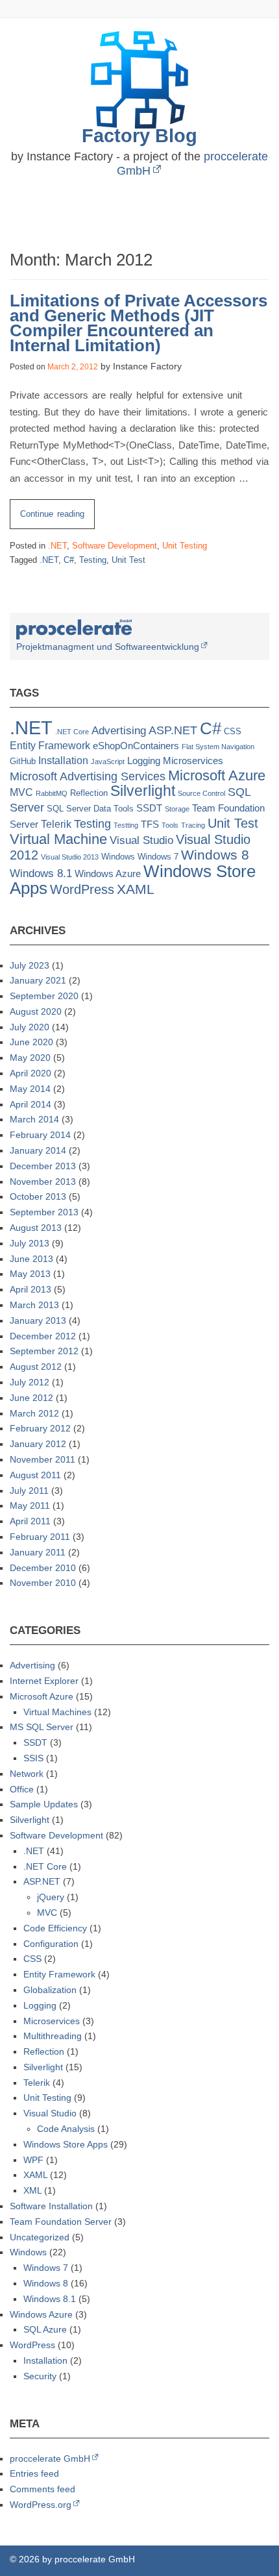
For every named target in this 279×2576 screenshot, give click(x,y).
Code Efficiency (55, 1928)
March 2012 (34, 1413)
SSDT (149, 808)
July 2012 (30, 1382)
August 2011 (35, 1475)
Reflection (89, 793)
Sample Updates (44, 1804)
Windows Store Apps (66, 2144)
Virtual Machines (57, 1712)
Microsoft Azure (217, 775)
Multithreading (53, 2036)
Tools (170, 825)
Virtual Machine (58, 839)
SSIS (33, 1758)
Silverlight (143, 791)
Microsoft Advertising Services (88, 776)
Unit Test (128, 560)
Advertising (119, 731)
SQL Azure (45, 2329)
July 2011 (29, 1491)
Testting (126, 825)
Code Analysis (66, 2129)
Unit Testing (185, 546)
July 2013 (30, 1243)
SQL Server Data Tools (90, 809)
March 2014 (34, 1119)
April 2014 (30, 1104)
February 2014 (40, 1135)
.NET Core (72, 732)
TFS (150, 824)
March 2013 (34, 1305)
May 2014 (30, 1089)
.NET (57, 546)
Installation (63, 761)
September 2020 (44, 996)
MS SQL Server (42, 1727)
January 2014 (38, 1150)
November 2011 (42, 1459)
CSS (233, 731)
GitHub (23, 761)
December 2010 (43, 1568)
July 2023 (30, 965)
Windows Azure (108, 874)
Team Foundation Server (61, 2222)
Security (40, 2376)
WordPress (82, 889)
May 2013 (30, 1274)
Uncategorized (40, 2237)
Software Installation (51, 2206)
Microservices (193, 761)
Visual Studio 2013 (70, 857)
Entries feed (34, 2473)
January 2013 (38, 1320)
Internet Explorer (44, 1681)
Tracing (193, 825)
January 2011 (38, 1552)
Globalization (50, 1990)
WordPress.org (41, 2505)
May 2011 (30, 1505)
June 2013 (31, 1259)
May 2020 (30, 1058)
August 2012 (36, 1367)
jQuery (51, 1897)
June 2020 (31, 1042)
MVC (21, 792)
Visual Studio (141, 840)
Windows (118, 857)
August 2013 (36, 1228)
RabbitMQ (52, 793)
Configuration (51, 1944)
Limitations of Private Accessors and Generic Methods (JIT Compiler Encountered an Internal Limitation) (139, 323)
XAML (136, 889)
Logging (144, 761)
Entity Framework (50, 746)
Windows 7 (158, 857)
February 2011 (40, 1537)
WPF (33, 2160)
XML (32, 2190)
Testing (93, 560)
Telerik (56, 824)
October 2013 (38, 1196)
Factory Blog (139, 135)
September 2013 (44, 1212)
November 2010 (43, 1583)
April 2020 (30, 1073)
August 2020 (36, 1011)
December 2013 (43, 1166)
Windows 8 (215, 855)
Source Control (201, 793)
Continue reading (57, 519)
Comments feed (42, 2489)
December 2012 (43, 1336)
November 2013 (43, 1182)
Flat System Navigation (218, 747)
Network (27, 1774)
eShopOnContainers (136, 746)
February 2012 (40, 1428)
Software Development (115, 546)
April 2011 (30, 1521)
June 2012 (31, 1398)
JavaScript (108, 762)
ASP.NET (173, 730)
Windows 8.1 (41, 873)
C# (69, 560)
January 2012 (38, 1444)
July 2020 (30, 1027)
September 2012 (44, 1351)
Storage (177, 809)
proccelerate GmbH (50, 2458)
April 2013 (30, 1289)
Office (22, 1789)
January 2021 (38, 980)
